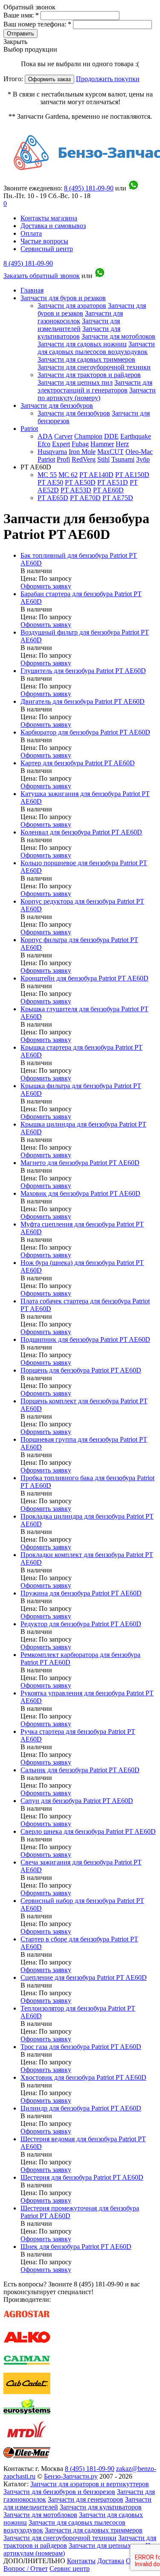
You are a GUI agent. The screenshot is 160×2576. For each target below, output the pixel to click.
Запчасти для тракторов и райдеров (89, 375)
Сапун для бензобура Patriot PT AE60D (77, 1801)
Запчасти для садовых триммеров (86, 359)
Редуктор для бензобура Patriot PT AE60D (81, 1624)
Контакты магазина (49, 218)
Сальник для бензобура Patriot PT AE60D (80, 1770)
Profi (63, 459)
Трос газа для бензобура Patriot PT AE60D (81, 2047)
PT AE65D (53, 498)
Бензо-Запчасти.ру (71, 2476)
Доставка (111, 2561)
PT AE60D (108, 490)
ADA (45, 436)
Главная (32, 290)
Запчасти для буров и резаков (63, 298)
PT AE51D (113, 482)
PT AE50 (50, 482)
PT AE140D (96, 475)
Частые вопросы (44, 241)
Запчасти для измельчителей (79, 325)
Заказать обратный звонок (42, 276)
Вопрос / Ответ (26, 2569)
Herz (122, 444)
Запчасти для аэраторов (72, 306)
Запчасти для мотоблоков (118, 336)
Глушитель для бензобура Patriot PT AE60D (83, 671)
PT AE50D (80, 482)
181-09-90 (89, 188)
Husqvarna (52, 452)
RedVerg (84, 459)
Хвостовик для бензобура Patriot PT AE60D (83, 2077)
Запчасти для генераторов (86, 2499)
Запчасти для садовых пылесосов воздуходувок (96, 348)
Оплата (31, 233)
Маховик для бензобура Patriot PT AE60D (80, 1193)
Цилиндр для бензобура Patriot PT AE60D (81, 2108)
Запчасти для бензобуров (57, 405)
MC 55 (47, 475)
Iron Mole (82, 452)
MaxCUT (111, 452)
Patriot (29, 429)
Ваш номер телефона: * (38, 24)
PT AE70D (85, 498)
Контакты (81, 2561)
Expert (61, 444)
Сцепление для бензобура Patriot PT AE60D (84, 1977)
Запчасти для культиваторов (79, 332)
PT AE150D (132, 475)
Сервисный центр (47, 249)
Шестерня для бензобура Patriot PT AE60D (82, 2177)
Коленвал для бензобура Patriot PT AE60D (81, 832)
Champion (88, 436)
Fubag (80, 444)
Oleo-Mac (139, 452)
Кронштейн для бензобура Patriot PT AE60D (84, 978)
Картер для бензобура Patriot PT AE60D (78, 763)
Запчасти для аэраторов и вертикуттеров (90, 2484)
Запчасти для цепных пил (75, 382)
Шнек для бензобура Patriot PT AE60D (76, 2247)
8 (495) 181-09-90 (28, 263)
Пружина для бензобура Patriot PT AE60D (81, 1593)
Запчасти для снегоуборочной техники (94, 367)
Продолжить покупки (108, 79)
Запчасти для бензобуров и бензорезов (59, 2492)
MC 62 (68, 475)
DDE (111, 436)
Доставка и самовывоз (53, 226)
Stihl (103, 459)
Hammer (102, 444)
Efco (44, 444)
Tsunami (123, 459)
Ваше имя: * (22, 15)
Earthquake (136, 436)
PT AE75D (118, 498)
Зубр (143, 459)
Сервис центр (70, 2569)
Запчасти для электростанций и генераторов (95, 386)
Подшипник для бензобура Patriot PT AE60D (85, 1339)
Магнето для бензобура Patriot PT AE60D (80, 1163)
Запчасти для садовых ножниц (82, 344)
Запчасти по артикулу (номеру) (97, 394)
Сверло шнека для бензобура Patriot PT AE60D (88, 1831)
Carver (63, 436)
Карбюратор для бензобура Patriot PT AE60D (85, 732)
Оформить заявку (46, 586)
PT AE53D (76, 490)
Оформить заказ (49, 79)
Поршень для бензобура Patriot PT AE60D (81, 1370)
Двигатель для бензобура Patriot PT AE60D (83, 701)
